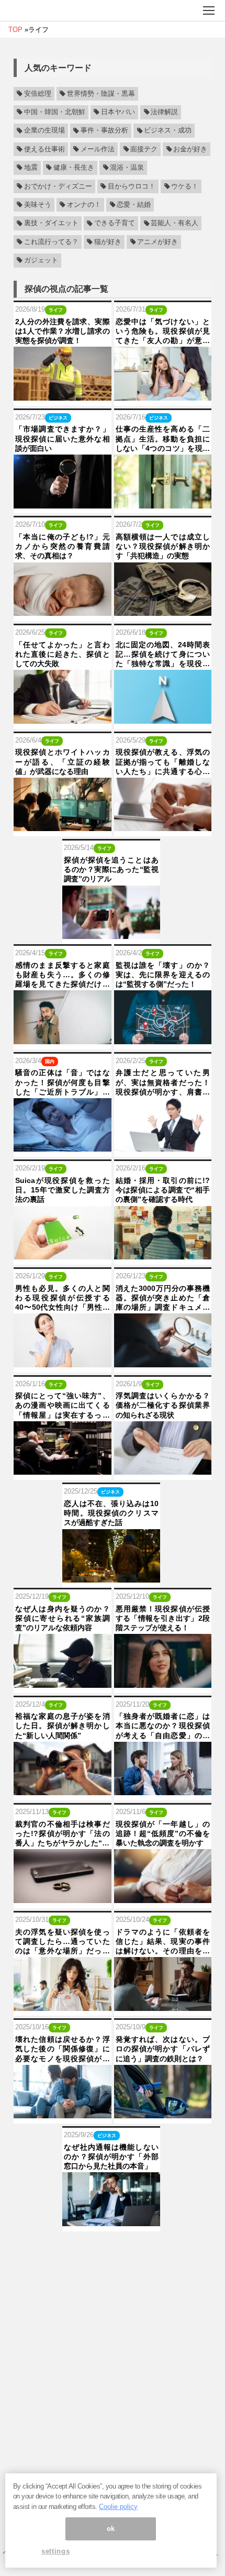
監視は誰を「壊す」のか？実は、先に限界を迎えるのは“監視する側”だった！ (163, 975)
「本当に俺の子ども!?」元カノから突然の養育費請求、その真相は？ (63, 546)
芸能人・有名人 (175, 224)
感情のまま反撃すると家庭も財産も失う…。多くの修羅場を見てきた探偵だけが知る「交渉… (63, 975)
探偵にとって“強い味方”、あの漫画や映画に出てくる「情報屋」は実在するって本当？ (63, 1406)
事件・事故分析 (104, 131)
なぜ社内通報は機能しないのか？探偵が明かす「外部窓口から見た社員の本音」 (111, 2157)
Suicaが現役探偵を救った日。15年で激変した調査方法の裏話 (63, 1190)
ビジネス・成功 (168, 131)
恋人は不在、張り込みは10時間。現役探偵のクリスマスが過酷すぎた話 (111, 1513)
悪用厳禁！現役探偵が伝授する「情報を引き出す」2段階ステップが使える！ (163, 1618)
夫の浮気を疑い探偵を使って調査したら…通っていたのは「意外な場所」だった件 (63, 1942)
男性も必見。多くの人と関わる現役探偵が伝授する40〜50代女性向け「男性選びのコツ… (63, 1298)
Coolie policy (118, 2507)
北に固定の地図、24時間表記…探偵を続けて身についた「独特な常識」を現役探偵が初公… (163, 655)
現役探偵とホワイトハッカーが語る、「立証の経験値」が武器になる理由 (63, 761)
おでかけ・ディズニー (58, 186)
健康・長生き (74, 168)
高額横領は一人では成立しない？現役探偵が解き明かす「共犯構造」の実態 (163, 546)
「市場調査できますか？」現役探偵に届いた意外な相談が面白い (63, 438)
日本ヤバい (118, 112)
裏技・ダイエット (51, 224)
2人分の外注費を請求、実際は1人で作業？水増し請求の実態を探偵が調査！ (63, 331)
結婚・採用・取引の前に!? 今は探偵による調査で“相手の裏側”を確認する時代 (163, 1190)
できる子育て (115, 224)
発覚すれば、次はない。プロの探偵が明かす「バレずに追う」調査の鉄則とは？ (163, 2049)
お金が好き (190, 149)
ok (111, 2529)
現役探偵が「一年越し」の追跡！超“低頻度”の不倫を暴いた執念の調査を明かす (163, 1833)
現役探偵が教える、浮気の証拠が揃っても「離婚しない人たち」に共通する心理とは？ (163, 762)
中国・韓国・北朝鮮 (55, 112)
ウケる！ (185, 186)
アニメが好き (157, 242)
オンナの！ (84, 205)
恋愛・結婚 (134, 205)
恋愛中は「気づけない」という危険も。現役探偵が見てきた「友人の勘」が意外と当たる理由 (163, 331)
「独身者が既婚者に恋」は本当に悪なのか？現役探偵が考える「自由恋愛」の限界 (163, 1726)
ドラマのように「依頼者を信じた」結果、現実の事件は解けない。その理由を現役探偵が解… (163, 1942)
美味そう (38, 205)
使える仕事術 (44, 149)
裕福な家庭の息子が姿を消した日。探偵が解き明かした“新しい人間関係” (63, 1726)
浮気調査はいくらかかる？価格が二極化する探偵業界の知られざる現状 (163, 1405)
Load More (113, 2248)
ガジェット (41, 260)
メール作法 (98, 149)
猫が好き (108, 242)
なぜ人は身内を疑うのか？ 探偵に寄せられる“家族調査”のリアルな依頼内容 (63, 1618)
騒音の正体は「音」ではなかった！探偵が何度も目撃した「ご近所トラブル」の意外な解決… (63, 1082)
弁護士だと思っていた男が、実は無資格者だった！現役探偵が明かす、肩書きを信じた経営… (163, 1082)
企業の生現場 (44, 131)
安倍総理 (38, 94)
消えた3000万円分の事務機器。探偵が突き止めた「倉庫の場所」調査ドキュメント (163, 1298)
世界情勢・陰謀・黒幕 (101, 94)
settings (55, 2551)
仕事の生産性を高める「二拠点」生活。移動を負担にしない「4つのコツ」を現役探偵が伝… (163, 439)
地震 (31, 168)
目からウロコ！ (132, 186)
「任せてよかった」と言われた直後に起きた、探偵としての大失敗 (63, 654)
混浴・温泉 (127, 168)
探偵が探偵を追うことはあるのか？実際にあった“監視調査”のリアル (111, 869)
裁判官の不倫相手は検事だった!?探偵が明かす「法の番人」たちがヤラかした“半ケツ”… (63, 1834)
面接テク (144, 149)
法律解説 (164, 112)
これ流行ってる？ (51, 242)
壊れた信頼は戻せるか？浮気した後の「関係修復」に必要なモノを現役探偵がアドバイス (63, 2049)
